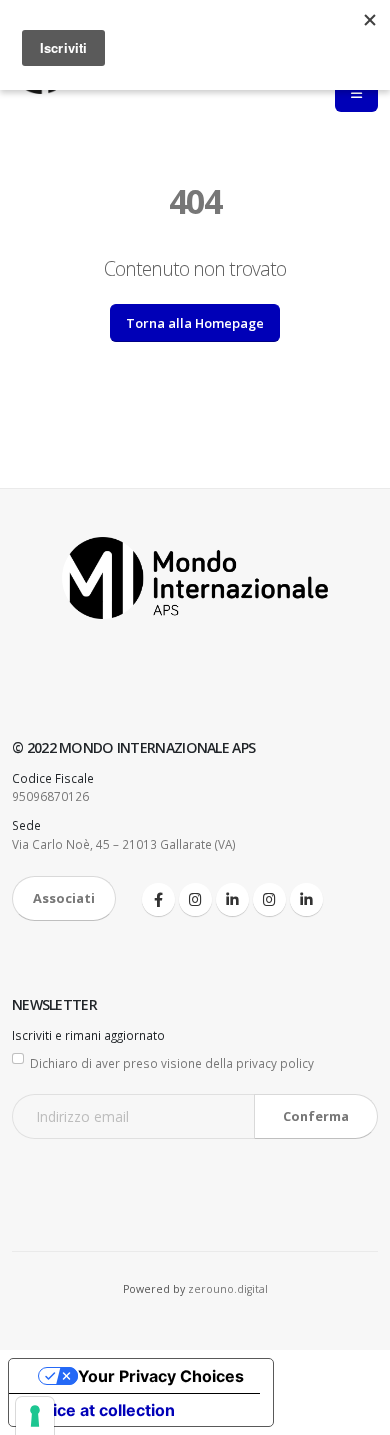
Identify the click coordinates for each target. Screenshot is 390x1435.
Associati (64, 898)
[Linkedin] (232, 899)
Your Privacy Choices (161, 1376)
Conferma (316, 1116)
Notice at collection (100, 1410)
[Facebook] (158, 899)
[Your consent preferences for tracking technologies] (35, 1416)
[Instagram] (195, 899)
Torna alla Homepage (195, 323)
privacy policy (275, 1063)
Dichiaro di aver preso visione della (172, 1063)
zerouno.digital (228, 1289)
